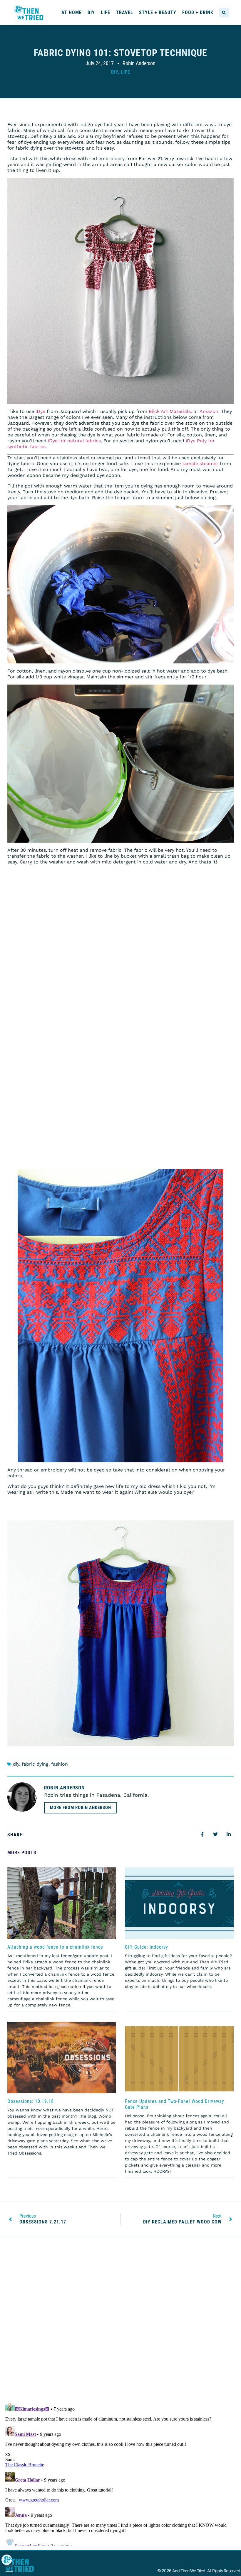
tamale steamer (200, 464)
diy (16, 1764)
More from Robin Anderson (81, 1808)
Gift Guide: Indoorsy (147, 1947)
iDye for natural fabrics (74, 441)
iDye (40, 411)
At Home (72, 12)
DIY (91, 12)
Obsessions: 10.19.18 (31, 2101)
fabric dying (35, 1764)
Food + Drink (198, 12)
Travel (125, 12)
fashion (60, 1764)
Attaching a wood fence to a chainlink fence (55, 1947)
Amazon (209, 411)
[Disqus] (120, 2321)
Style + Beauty (158, 12)
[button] (224, 12)
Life (106, 12)
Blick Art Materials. (170, 411)
